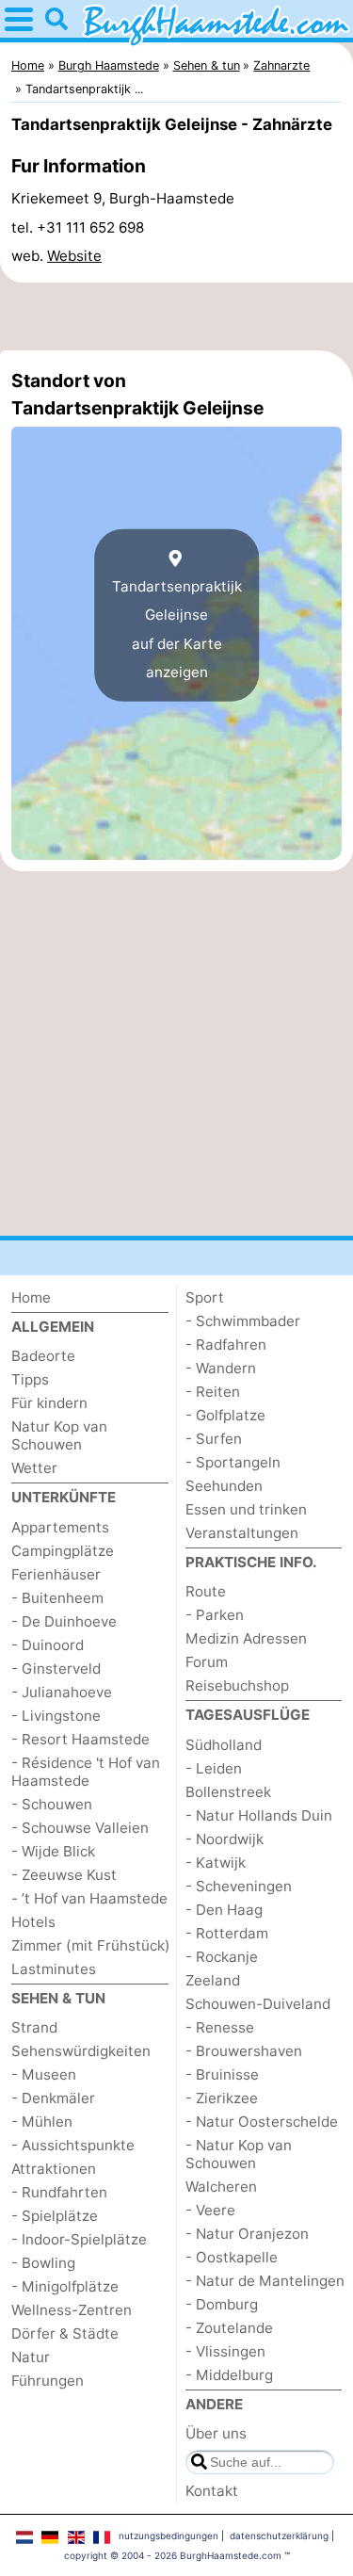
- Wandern (221, 1368)
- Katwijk (216, 1863)
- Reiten (213, 1392)
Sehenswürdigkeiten (81, 2051)
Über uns (216, 2433)
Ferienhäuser (56, 1574)
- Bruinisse (222, 2074)
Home (31, 1297)
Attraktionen (54, 2169)
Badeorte (43, 1356)
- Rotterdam (227, 1933)
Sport (205, 1297)
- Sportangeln (233, 1462)
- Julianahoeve (62, 1692)
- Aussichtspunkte (73, 2145)
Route (206, 1591)
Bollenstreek (228, 1792)
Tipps (30, 1379)
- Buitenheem (57, 1598)
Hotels (33, 1922)
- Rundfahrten (59, 2192)
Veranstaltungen (242, 1533)
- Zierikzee (222, 2098)
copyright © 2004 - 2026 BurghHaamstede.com (173, 2555)
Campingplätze (63, 1551)
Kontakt (212, 2491)
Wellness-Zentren (72, 2310)
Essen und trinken (246, 1509)
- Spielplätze (55, 2216)
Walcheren (221, 2187)
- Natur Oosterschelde (262, 2122)
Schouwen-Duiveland (258, 2004)
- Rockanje (222, 1957)
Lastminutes (54, 1969)
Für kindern (49, 1403)
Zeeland (213, 1980)
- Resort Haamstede (80, 1739)
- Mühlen (42, 2122)
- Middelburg (229, 2375)
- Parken (215, 1615)
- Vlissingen (225, 2351)
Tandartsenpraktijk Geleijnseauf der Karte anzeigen (177, 629)
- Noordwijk (225, 1839)
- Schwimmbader (243, 1321)
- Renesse (220, 2027)
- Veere (210, 2210)
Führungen (48, 2381)
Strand (34, 2027)
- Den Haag (224, 1910)
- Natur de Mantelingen (265, 2281)
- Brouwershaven (244, 2051)
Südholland (224, 1745)
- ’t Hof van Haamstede (89, 1898)
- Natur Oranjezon (247, 2234)
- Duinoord (48, 1645)
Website (74, 256)
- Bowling (43, 2263)
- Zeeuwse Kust (64, 1875)
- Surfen (214, 1439)
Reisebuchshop (237, 1685)
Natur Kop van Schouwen (59, 1435)
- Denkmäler (53, 2098)
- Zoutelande (229, 2328)
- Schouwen (52, 1804)
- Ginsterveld (56, 1669)
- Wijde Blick (53, 1851)
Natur (31, 2357)
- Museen (44, 2074)
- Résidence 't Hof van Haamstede (86, 1772)
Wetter (34, 1468)
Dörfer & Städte (65, 2333)
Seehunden (224, 1486)
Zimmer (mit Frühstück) (91, 1945)
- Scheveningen (239, 1886)
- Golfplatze (225, 1415)
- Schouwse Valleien (80, 1828)
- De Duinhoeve (64, 1621)
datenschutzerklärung (279, 2535)
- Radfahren (226, 1345)
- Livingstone (56, 1716)
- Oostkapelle (232, 2257)
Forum (207, 1662)
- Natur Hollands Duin (259, 1815)
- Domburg (222, 2304)
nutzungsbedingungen (168, 2535)
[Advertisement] (176, 316)
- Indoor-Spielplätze (79, 2239)
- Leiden (214, 1768)
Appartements (60, 1527)
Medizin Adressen (246, 1638)
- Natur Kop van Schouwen (239, 2154)
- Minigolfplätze (65, 2286)
